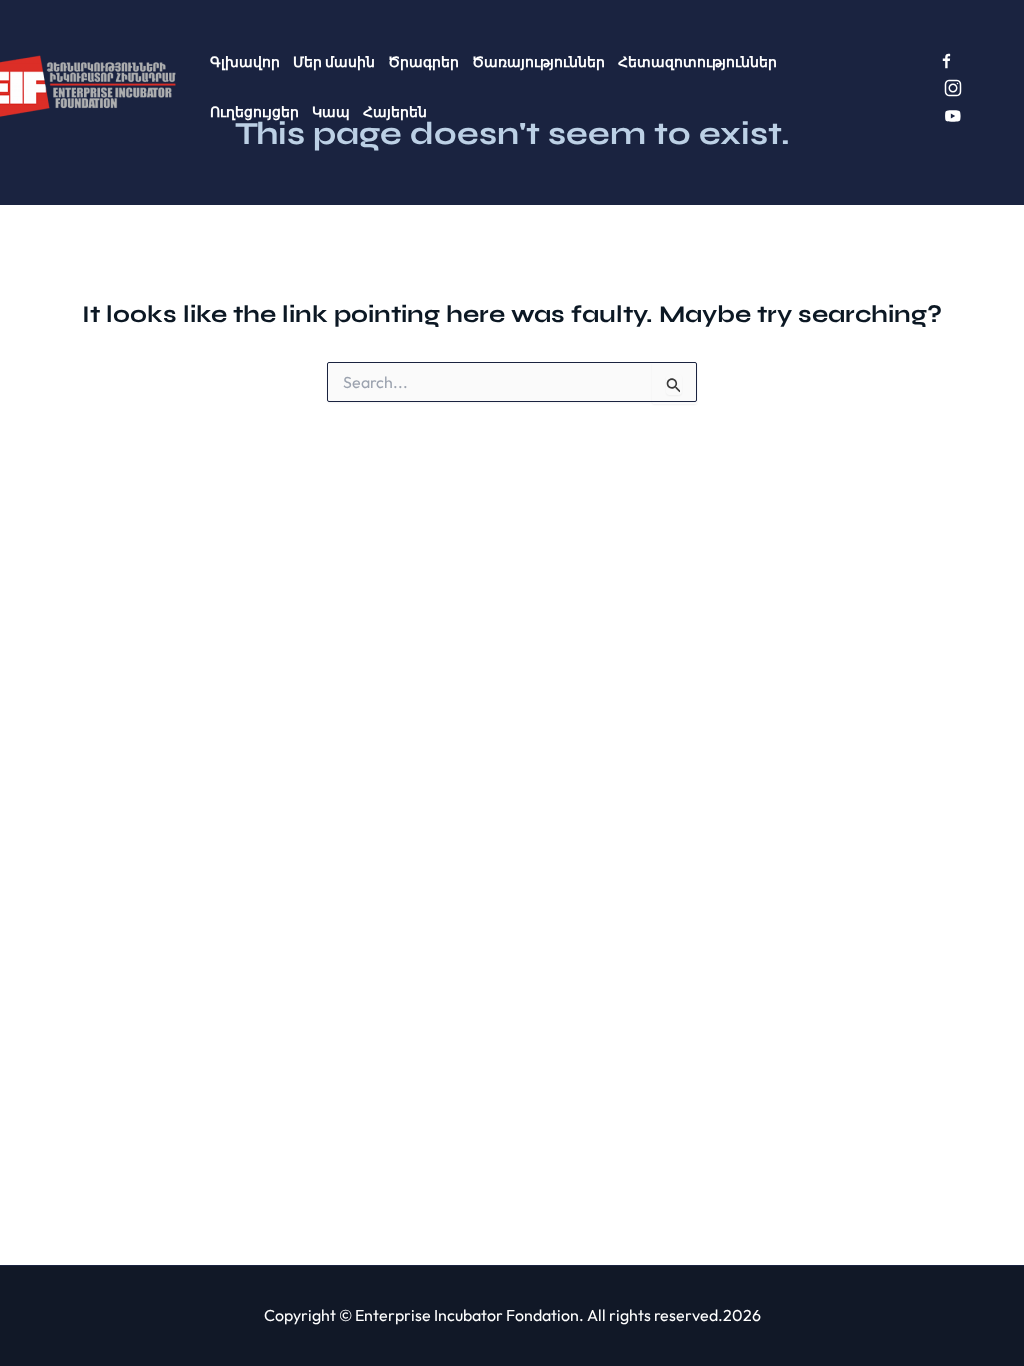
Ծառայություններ (538, 62)
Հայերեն (395, 112)
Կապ (331, 112)
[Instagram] (953, 88)
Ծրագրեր (423, 62)
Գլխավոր (245, 62)
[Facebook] (947, 61)
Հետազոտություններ (697, 62)
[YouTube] (953, 116)
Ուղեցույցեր (254, 112)
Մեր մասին (334, 62)
